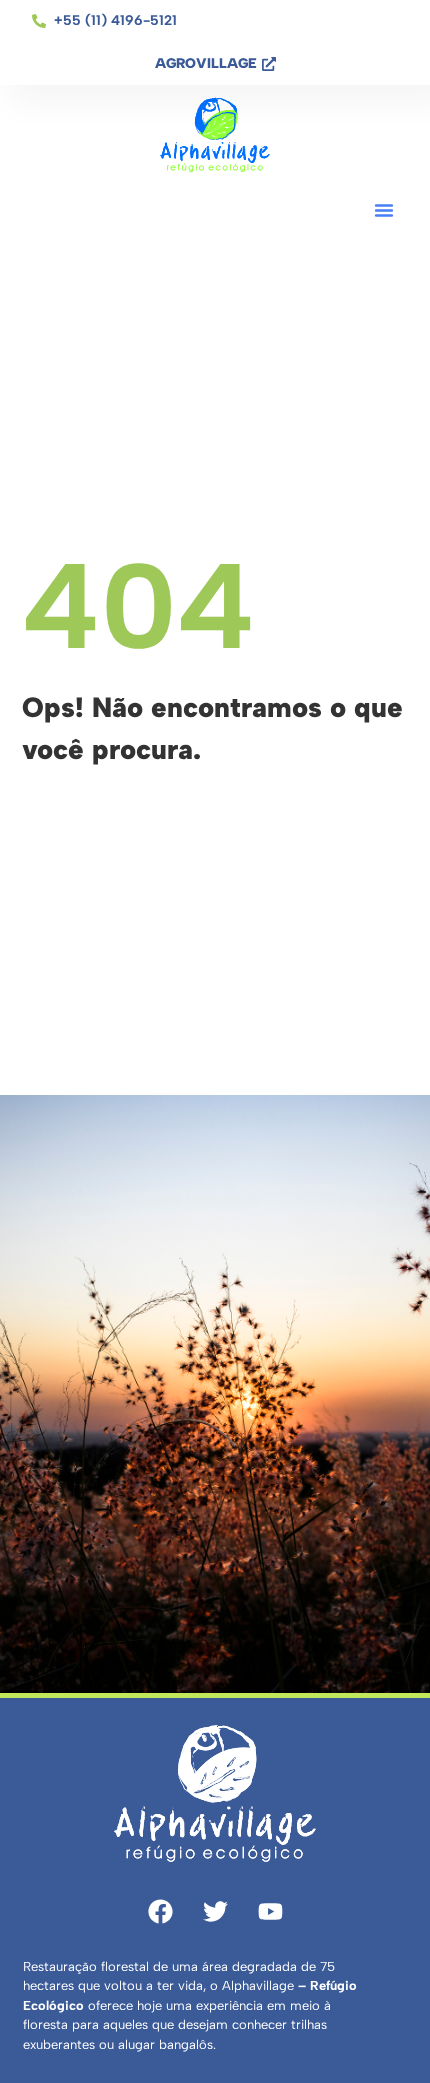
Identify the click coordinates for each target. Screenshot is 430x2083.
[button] (384, 210)
